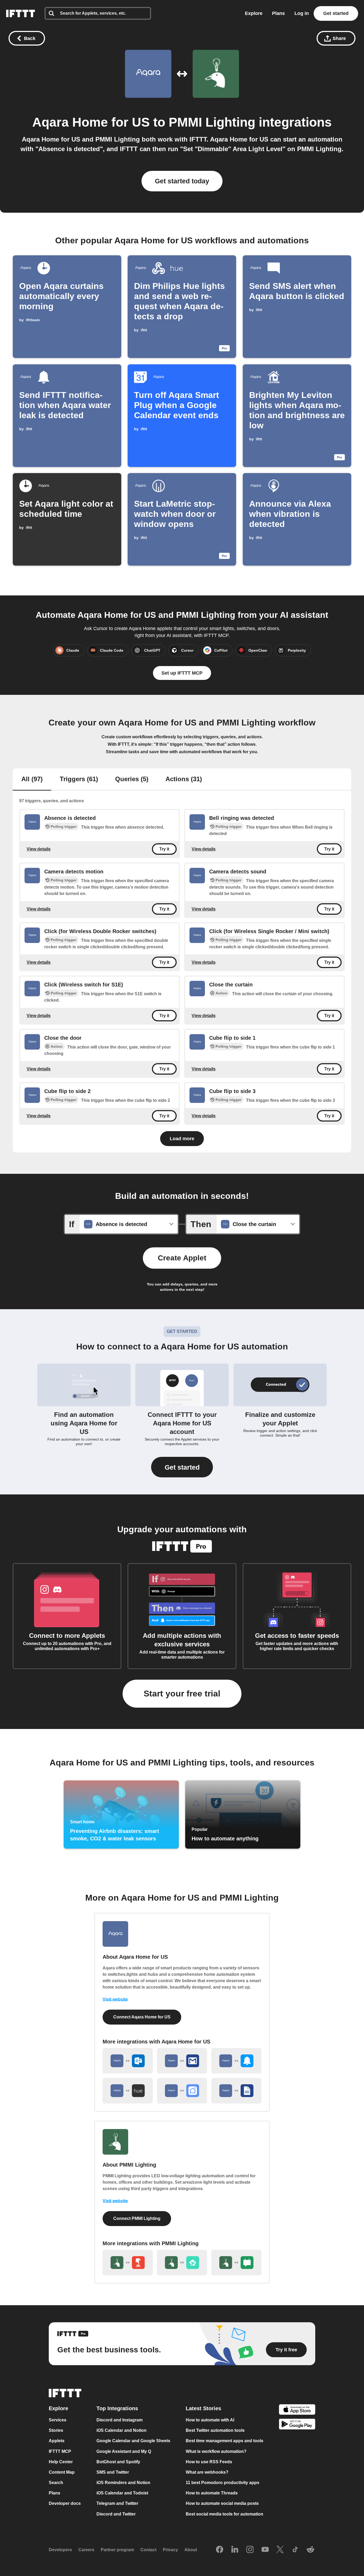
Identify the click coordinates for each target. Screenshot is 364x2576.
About (191, 2550)
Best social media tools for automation (225, 2514)
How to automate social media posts (222, 2504)
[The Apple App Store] (297, 2410)
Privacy (170, 2550)
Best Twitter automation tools (215, 2430)
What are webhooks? (207, 2472)
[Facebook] (220, 2550)
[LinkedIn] (235, 2550)
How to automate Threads (212, 2493)
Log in (302, 13)
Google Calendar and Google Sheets (133, 2441)
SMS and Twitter (113, 2472)
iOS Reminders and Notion (123, 2483)
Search (56, 2483)
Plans (278, 13)
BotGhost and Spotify (118, 2462)
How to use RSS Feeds (209, 2462)
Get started (336, 13)
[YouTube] (265, 2550)
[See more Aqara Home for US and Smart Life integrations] (182, 2091)
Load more (182, 1139)
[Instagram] (250, 2550)
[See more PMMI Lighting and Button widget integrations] (128, 2263)
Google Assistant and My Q (124, 2451)
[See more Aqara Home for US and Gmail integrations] (182, 2061)
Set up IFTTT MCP (182, 673)
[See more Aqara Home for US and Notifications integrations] (236, 2061)
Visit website (115, 1999)
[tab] (32, 780)
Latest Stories (203, 2408)
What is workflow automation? (216, 2451)
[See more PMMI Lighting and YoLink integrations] (182, 2263)
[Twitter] (280, 2550)
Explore (254, 13)
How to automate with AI (210, 2420)
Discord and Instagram (120, 2420)
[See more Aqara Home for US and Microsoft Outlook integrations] (128, 2061)
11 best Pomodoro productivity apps (223, 2483)
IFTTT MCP (60, 2451)
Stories (56, 2430)
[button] (182, 1467)
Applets (57, 2441)
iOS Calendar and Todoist (122, 2493)
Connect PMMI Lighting (137, 2218)
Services (58, 2420)
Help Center (61, 2462)
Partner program (117, 2550)
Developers (60, 2550)
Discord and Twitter (116, 2514)
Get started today (182, 181)
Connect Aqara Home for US (142, 2017)
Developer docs (65, 2504)
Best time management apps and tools (225, 2441)
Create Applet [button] (182, 1258)
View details (39, 849)
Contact (148, 2550)
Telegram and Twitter (117, 2504)
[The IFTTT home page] (21, 13)
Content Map (62, 2472)
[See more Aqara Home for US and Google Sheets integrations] (236, 2091)
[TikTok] (295, 2550)
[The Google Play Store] (297, 2425)
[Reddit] (310, 2550)
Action (222, 993)
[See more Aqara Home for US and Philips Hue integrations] (128, 2091)
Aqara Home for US (91, 122)
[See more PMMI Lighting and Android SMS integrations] (236, 2263)
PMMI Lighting (212, 122)
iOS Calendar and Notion (122, 2430)
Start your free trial (182, 1694)
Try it (164, 849)
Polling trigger (64, 827)
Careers (86, 2550)
